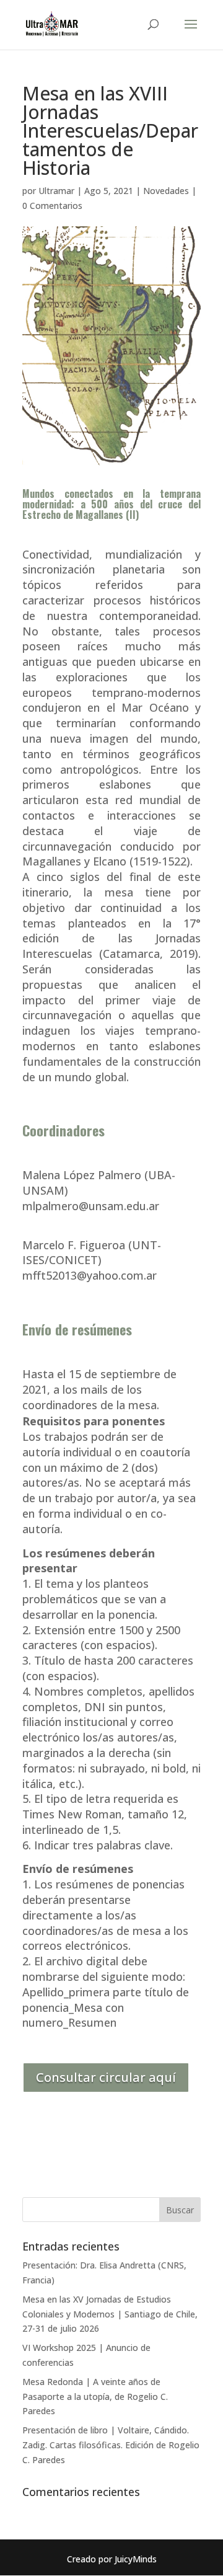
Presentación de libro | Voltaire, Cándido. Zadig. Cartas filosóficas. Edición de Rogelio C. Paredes (111, 2445)
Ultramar (56, 191)
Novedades (166, 191)
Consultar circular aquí (106, 2077)
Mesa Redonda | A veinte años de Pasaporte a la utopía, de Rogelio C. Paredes (95, 2397)
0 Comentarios (52, 206)
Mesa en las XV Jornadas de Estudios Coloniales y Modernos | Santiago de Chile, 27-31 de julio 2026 (110, 2314)
